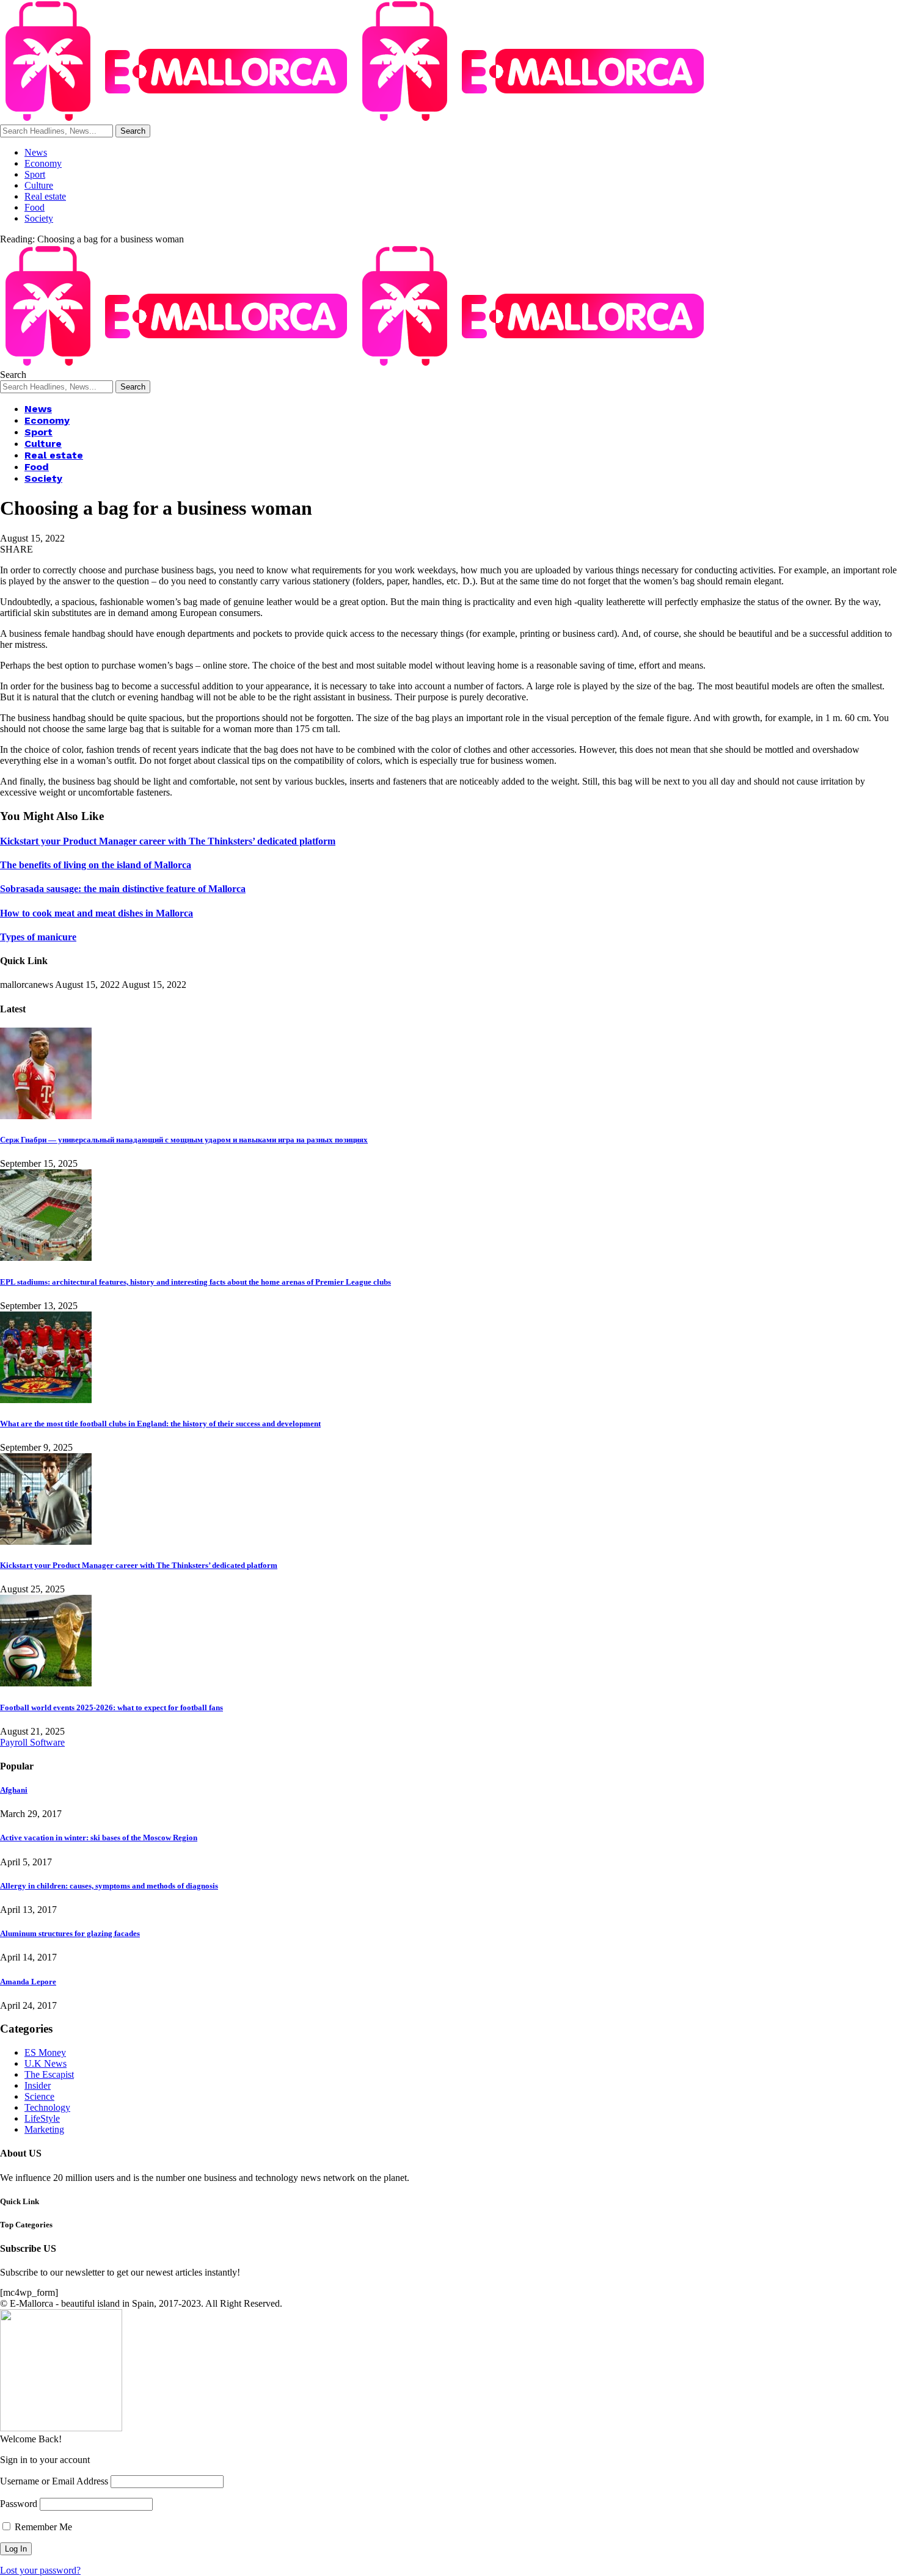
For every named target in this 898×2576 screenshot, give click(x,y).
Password (19, 2504)
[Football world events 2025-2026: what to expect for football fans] (46, 1683)
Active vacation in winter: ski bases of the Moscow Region (99, 1838)
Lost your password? (40, 2570)
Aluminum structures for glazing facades (70, 1933)
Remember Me (42, 2527)
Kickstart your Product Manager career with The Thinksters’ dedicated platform (168, 841)
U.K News (46, 2063)
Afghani (14, 1790)
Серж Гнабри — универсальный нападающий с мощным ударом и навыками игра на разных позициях (184, 1140)
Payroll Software (32, 1742)
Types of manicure (38, 937)
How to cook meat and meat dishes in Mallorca (97, 913)
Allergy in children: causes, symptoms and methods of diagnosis (109, 1886)
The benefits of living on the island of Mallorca (96, 865)
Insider (38, 2085)
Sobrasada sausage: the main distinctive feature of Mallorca (123, 889)
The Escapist (49, 2074)
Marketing (44, 2129)
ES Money (45, 2052)
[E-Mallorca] (357, 119)
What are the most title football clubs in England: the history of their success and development (160, 1424)
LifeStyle (42, 2118)
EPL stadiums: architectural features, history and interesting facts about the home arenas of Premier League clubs (195, 1282)
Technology (47, 2107)
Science (39, 2096)
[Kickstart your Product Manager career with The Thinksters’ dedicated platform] (46, 1541)
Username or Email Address (54, 2481)
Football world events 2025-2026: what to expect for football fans (111, 1707)
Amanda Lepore (28, 1982)
